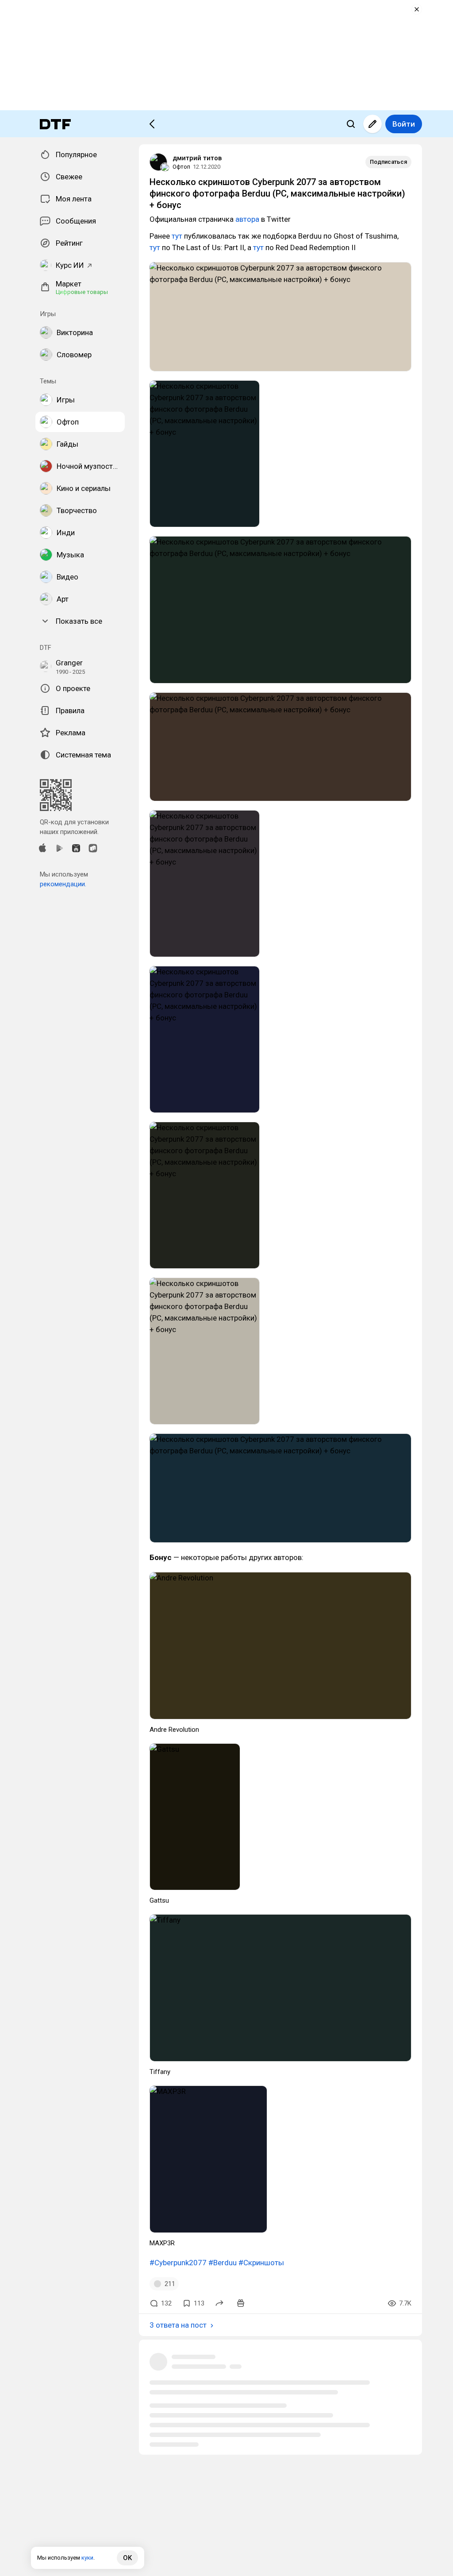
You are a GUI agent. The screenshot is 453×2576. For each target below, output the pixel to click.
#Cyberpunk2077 (178, 2263)
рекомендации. (63, 884)
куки (87, 2558)
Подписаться (388, 162)
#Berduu (223, 2263)
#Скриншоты (261, 2263)
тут (177, 236)
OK (127, 2558)
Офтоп (181, 167)
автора (247, 219)
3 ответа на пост (178, 2325)
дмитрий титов (197, 158)
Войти (404, 124)
